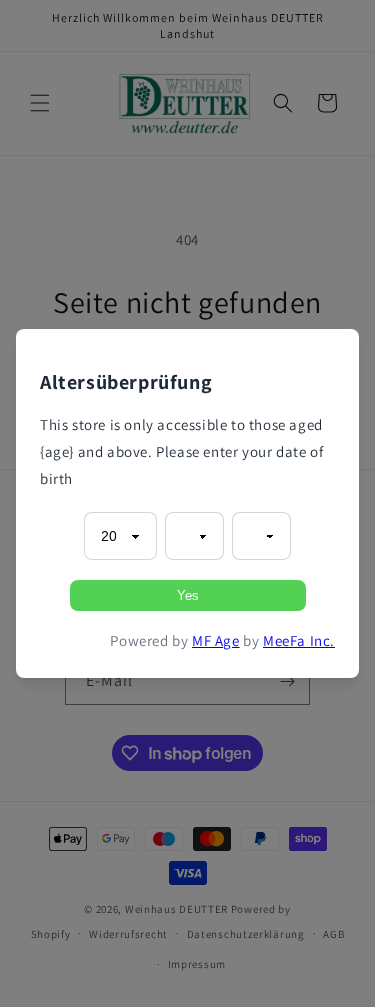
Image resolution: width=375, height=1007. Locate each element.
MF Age (216, 640)
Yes (188, 595)
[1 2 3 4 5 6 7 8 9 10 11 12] (194, 536)
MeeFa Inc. (299, 640)
